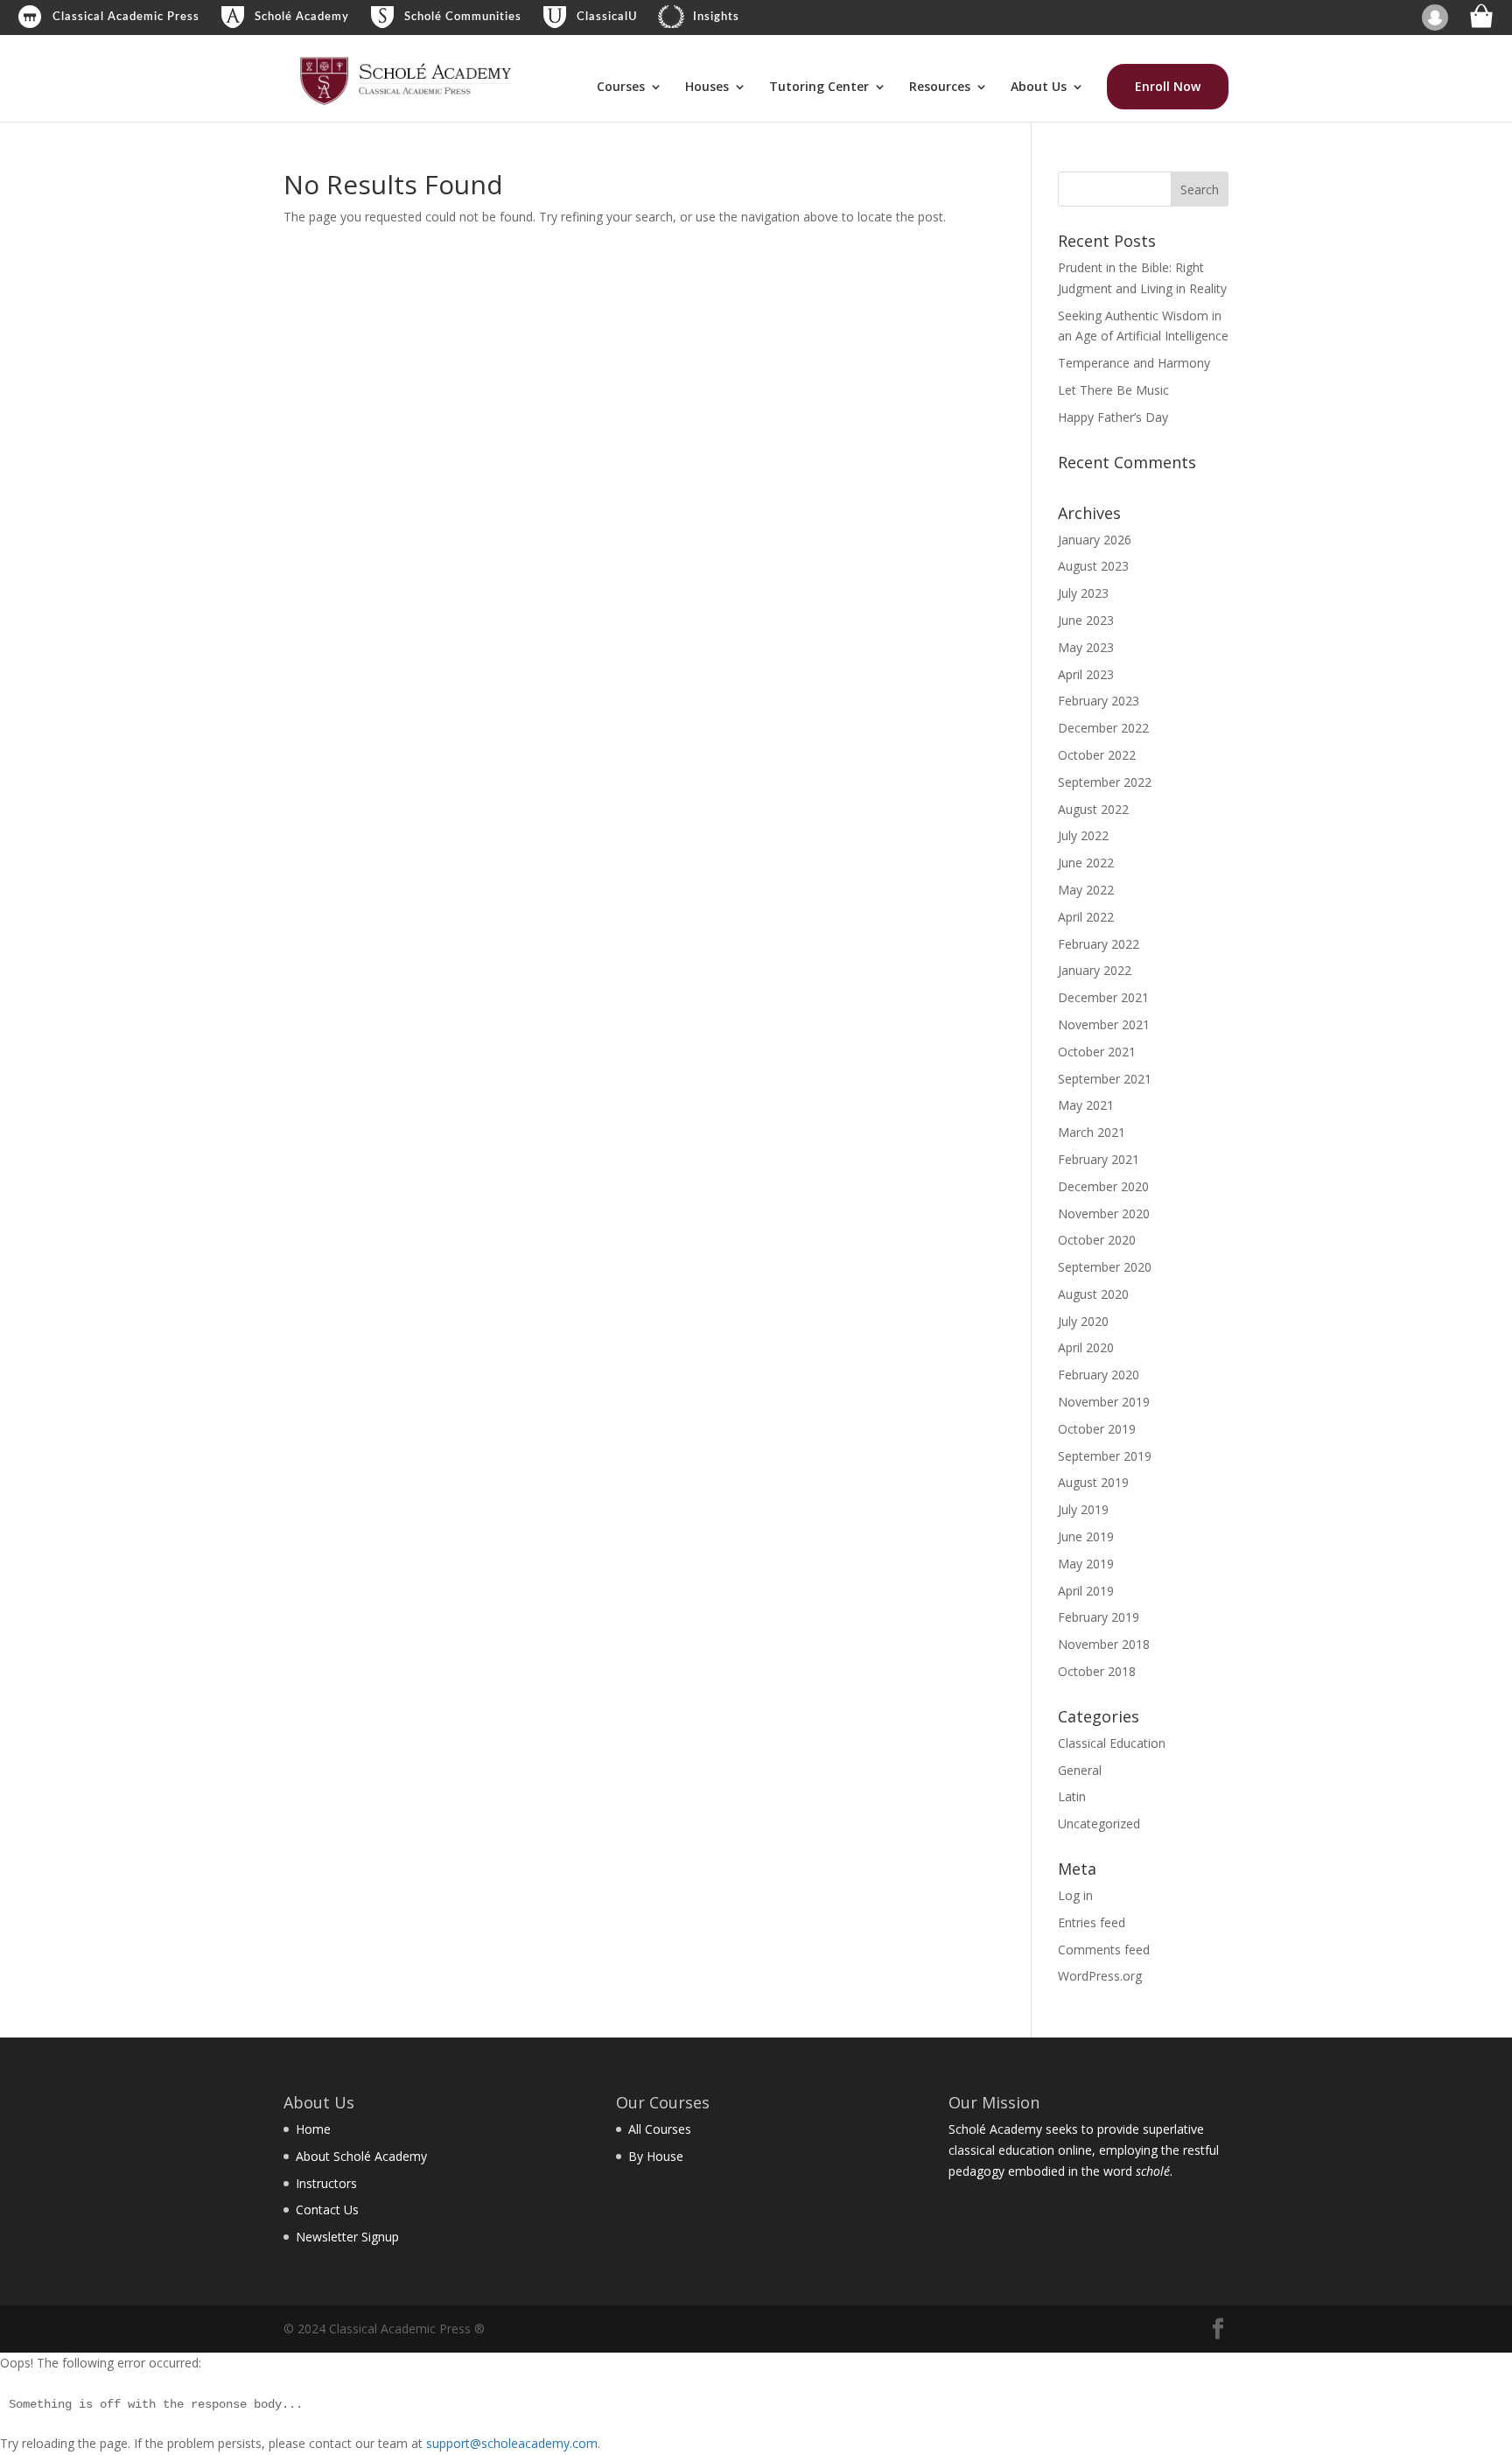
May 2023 (1086, 647)
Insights (716, 17)
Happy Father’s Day (1113, 417)
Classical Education (1112, 1743)
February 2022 (1099, 944)
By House (656, 2156)
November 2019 (1104, 1402)
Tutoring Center (819, 88)
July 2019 (1083, 1509)
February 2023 (1099, 701)
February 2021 (1099, 1159)
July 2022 (1083, 835)
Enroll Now (1168, 86)
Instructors (326, 2183)
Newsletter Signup (347, 2237)
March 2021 (1092, 1132)
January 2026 (1095, 540)
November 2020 (1104, 1213)
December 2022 (1103, 728)
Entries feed (1092, 1922)
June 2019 (1086, 1536)
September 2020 (1105, 1267)
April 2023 (1086, 674)
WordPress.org (1100, 1976)
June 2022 (1086, 863)
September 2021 (1105, 1079)
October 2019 (1097, 1429)
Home (313, 2129)
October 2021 (1097, 1052)
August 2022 (1093, 809)
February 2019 (1099, 1617)
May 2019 (1086, 1564)
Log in (1075, 1895)
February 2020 (1099, 1375)
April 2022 (1086, 917)
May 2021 (1086, 1105)
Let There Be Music (1113, 390)
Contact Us (327, 2209)
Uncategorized (1099, 1824)
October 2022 (1097, 755)
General (1080, 1770)
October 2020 (1097, 1240)
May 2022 (1086, 890)
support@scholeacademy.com (512, 2443)
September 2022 (1105, 782)
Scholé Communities (463, 17)
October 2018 (1097, 1671)
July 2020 (1083, 1321)
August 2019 (1093, 1482)
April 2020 (1086, 1347)
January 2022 (1095, 970)
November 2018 (1104, 1644)
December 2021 (1103, 997)
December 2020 (1103, 1186)
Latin (1072, 1796)
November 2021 (1104, 1024)
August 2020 (1093, 1294)
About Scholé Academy (361, 2156)
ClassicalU (607, 17)
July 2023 (1083, 593)
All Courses (660, 2129)
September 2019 (1105, 1456)
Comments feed (1104, 1950)
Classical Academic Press (126, 17)
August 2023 (1093, 566)
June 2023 (1086, 620)
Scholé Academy (302, 17)
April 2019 (1086, 1591)
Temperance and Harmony (1134, 363)
